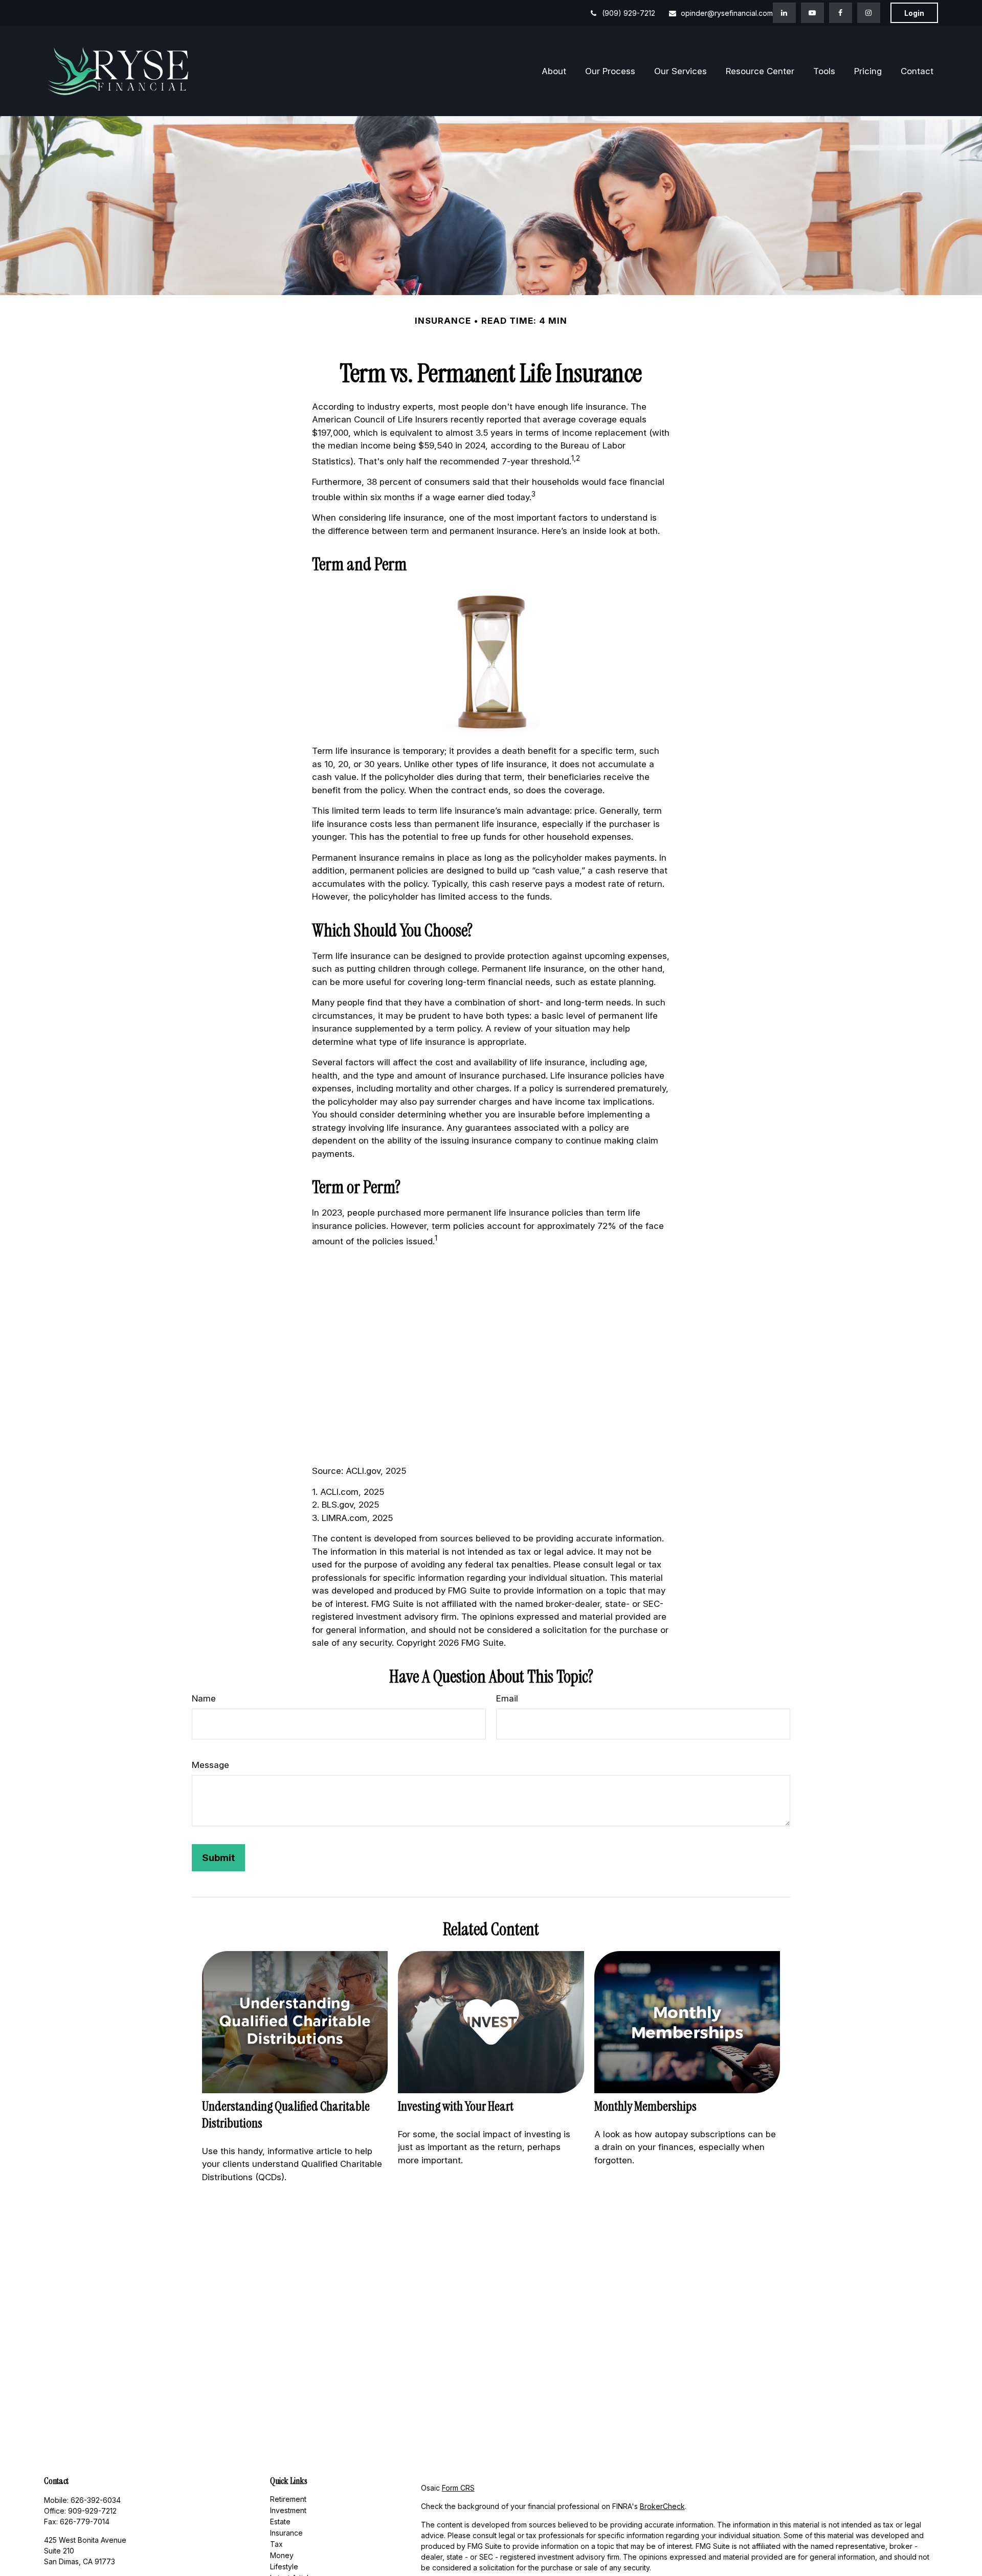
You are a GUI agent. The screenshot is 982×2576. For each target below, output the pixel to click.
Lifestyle (284, 2567)
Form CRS (458, 2488)
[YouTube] (812, 13)
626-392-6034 (96, 2500)
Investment (288, 2510)
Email (507, 1698)
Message (210, 1765)
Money (282, 2555)
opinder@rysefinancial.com (727, 13)
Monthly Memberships (645, 2106)
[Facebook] (841, 13)
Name (204, 1698)
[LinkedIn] (784, 13)
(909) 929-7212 (629, 13)
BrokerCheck (662, 2506)
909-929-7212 (92, 2511)
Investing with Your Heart (456, 2106)
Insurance (286, 2533)
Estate (280, 2522)
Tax (276, 2544)
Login (914, 13)
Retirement (288, 2499)
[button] (554, 71)
